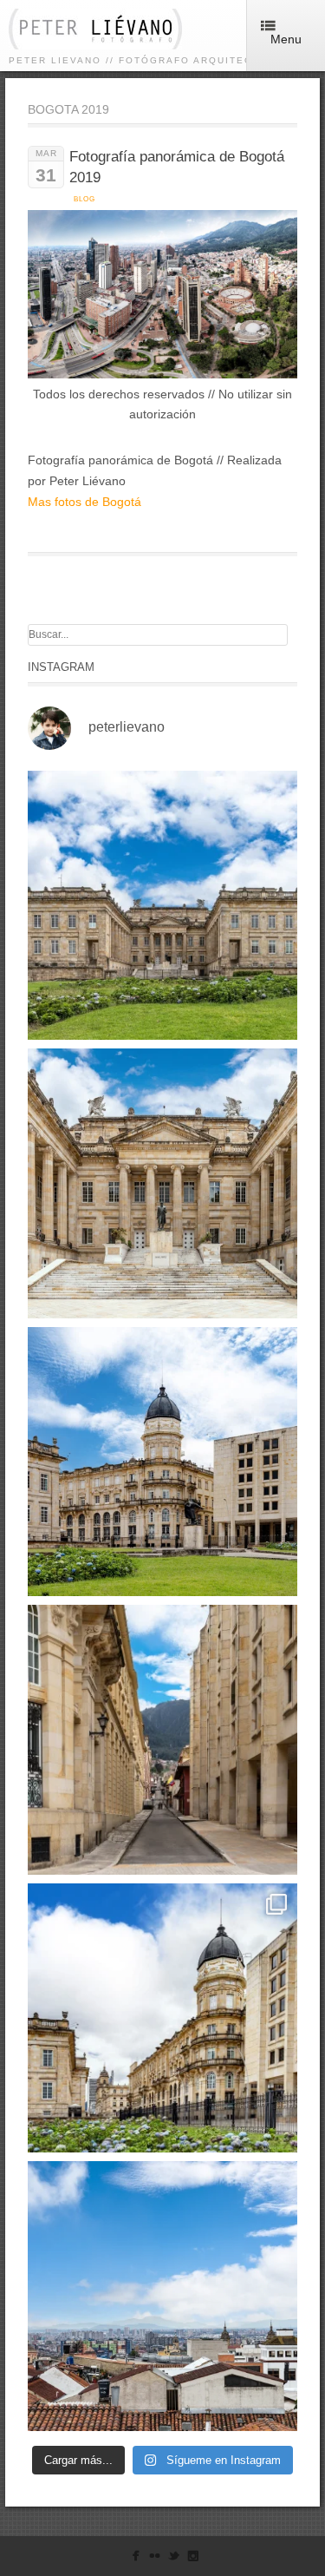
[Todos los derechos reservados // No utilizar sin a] (162, 906)
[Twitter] (174, 2559)
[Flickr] (155, 2559)
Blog (84, 199)
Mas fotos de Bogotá (84, 502)
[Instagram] (193, 2559)
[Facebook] (136, 2559)
